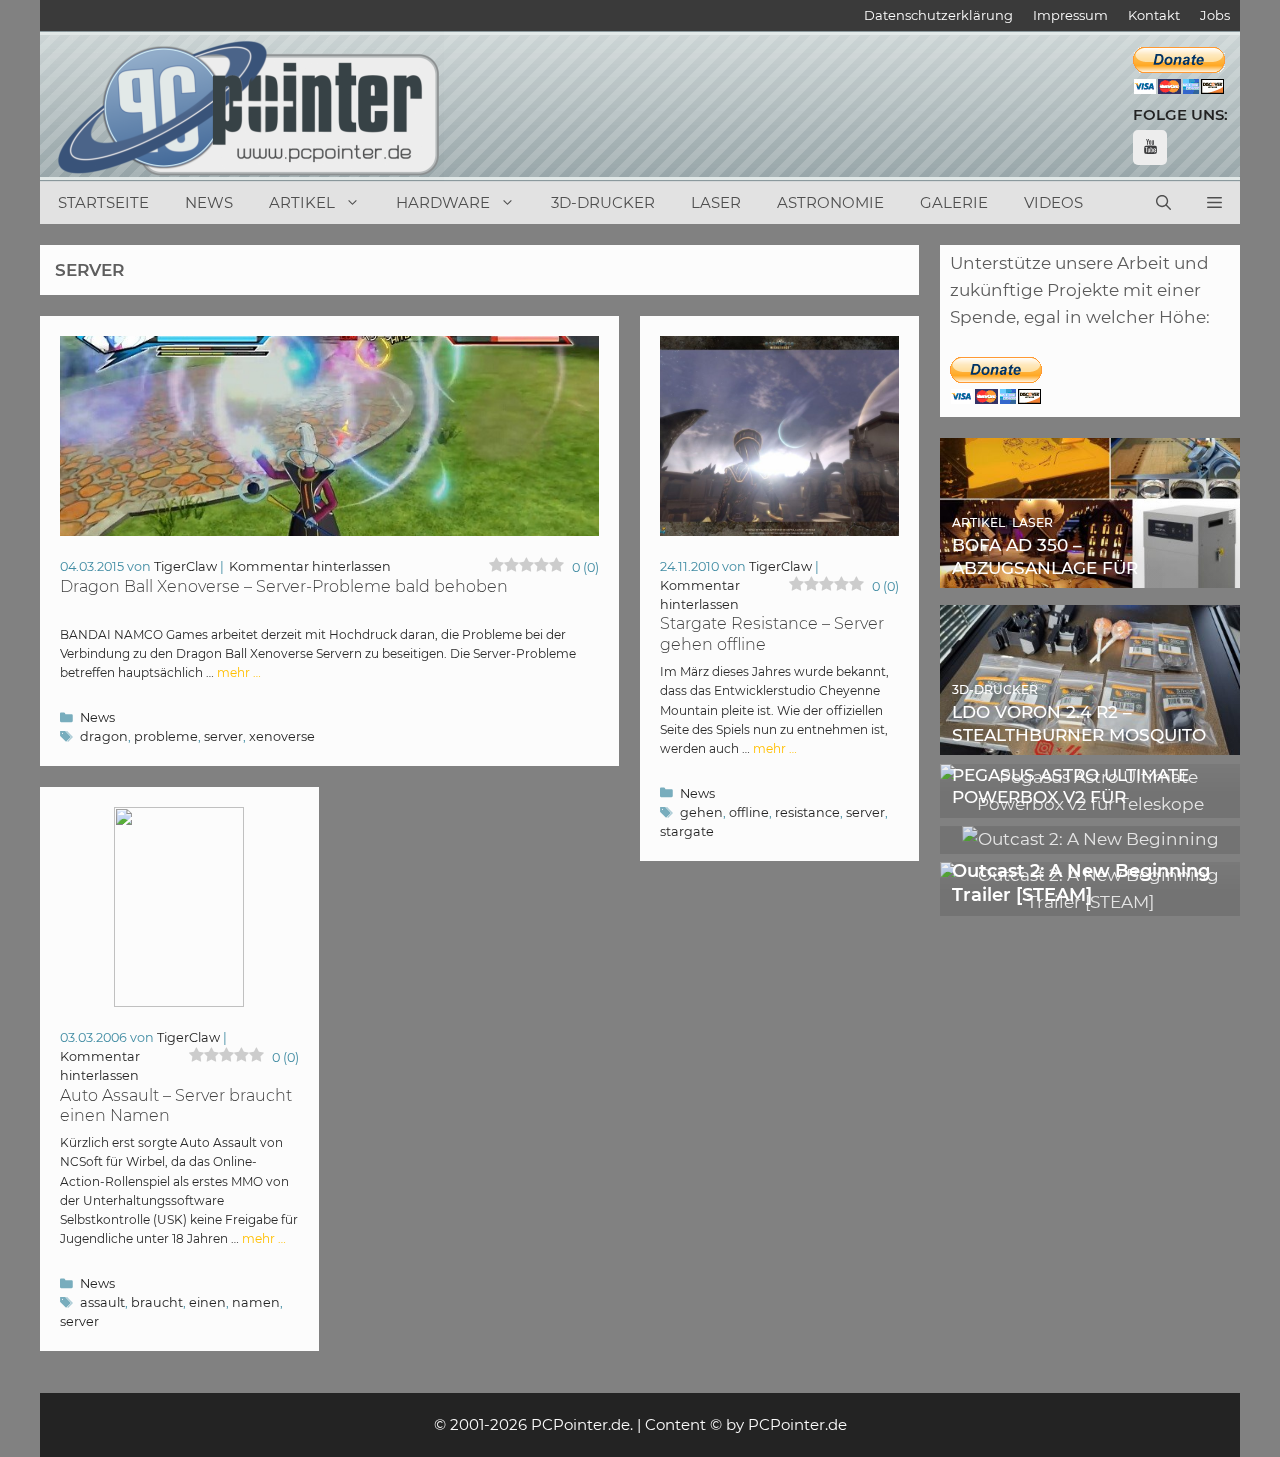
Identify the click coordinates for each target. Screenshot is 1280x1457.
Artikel (302, 202)
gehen (701, 812)
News (209, 202)
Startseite (103, 202)
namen (256, 1302)
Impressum (1070, 15)
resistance (807, 812)
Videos (1053, 202)
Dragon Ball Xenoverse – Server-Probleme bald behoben (284, 586)
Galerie (954, 202)
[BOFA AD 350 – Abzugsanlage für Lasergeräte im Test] (1090, 574)
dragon (104, 736)
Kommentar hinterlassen (310, 566)
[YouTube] (1150, 147)
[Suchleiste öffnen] (1163, 203)
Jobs (1215, 15)
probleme (166, 736)
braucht (157, 1302)
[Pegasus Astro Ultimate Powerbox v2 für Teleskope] (1090, 804)
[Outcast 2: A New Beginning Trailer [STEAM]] (1090, 902)
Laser (716, 202)
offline (749, 812)
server (223, 736)
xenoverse (282, 736)
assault (102, 1302)
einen (207, 1302)
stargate (687, 831)
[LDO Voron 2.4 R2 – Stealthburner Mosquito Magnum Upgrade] (1090, 741)
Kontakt (1154, 15)
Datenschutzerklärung (938, 15)
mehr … (239, 672)
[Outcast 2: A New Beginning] (1090, 839)
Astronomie (830, 202)
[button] (1214, 203)
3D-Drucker (603, 202)
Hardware (443, 202)
